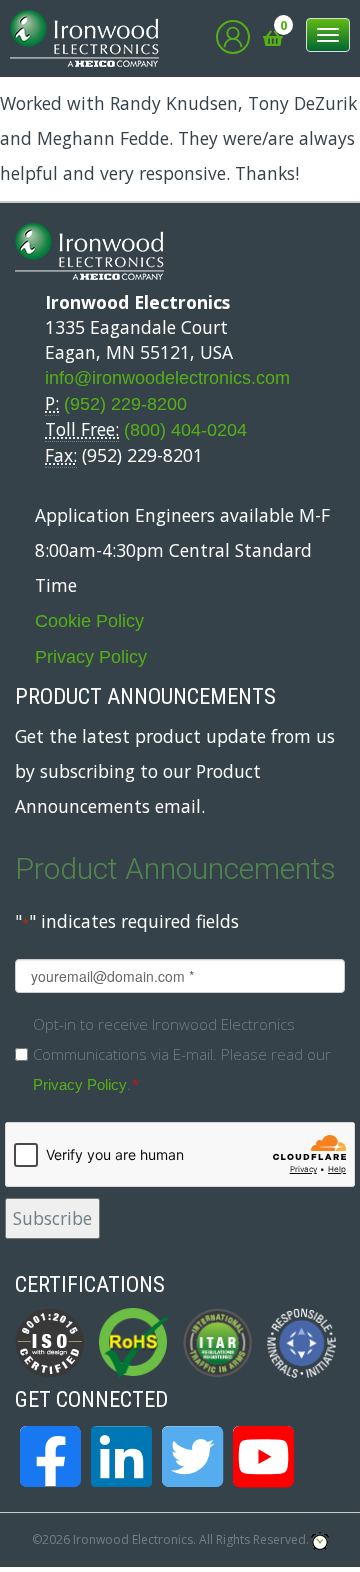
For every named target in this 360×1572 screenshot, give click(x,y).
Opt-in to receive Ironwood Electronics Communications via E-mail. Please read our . (182, 1054)
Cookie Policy (89, 621)
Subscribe (52, 1218)
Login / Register (233, 37)
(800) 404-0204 (185, 430)
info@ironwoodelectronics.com (167, 378)
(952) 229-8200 (125, 404)
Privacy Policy (91, 657)
